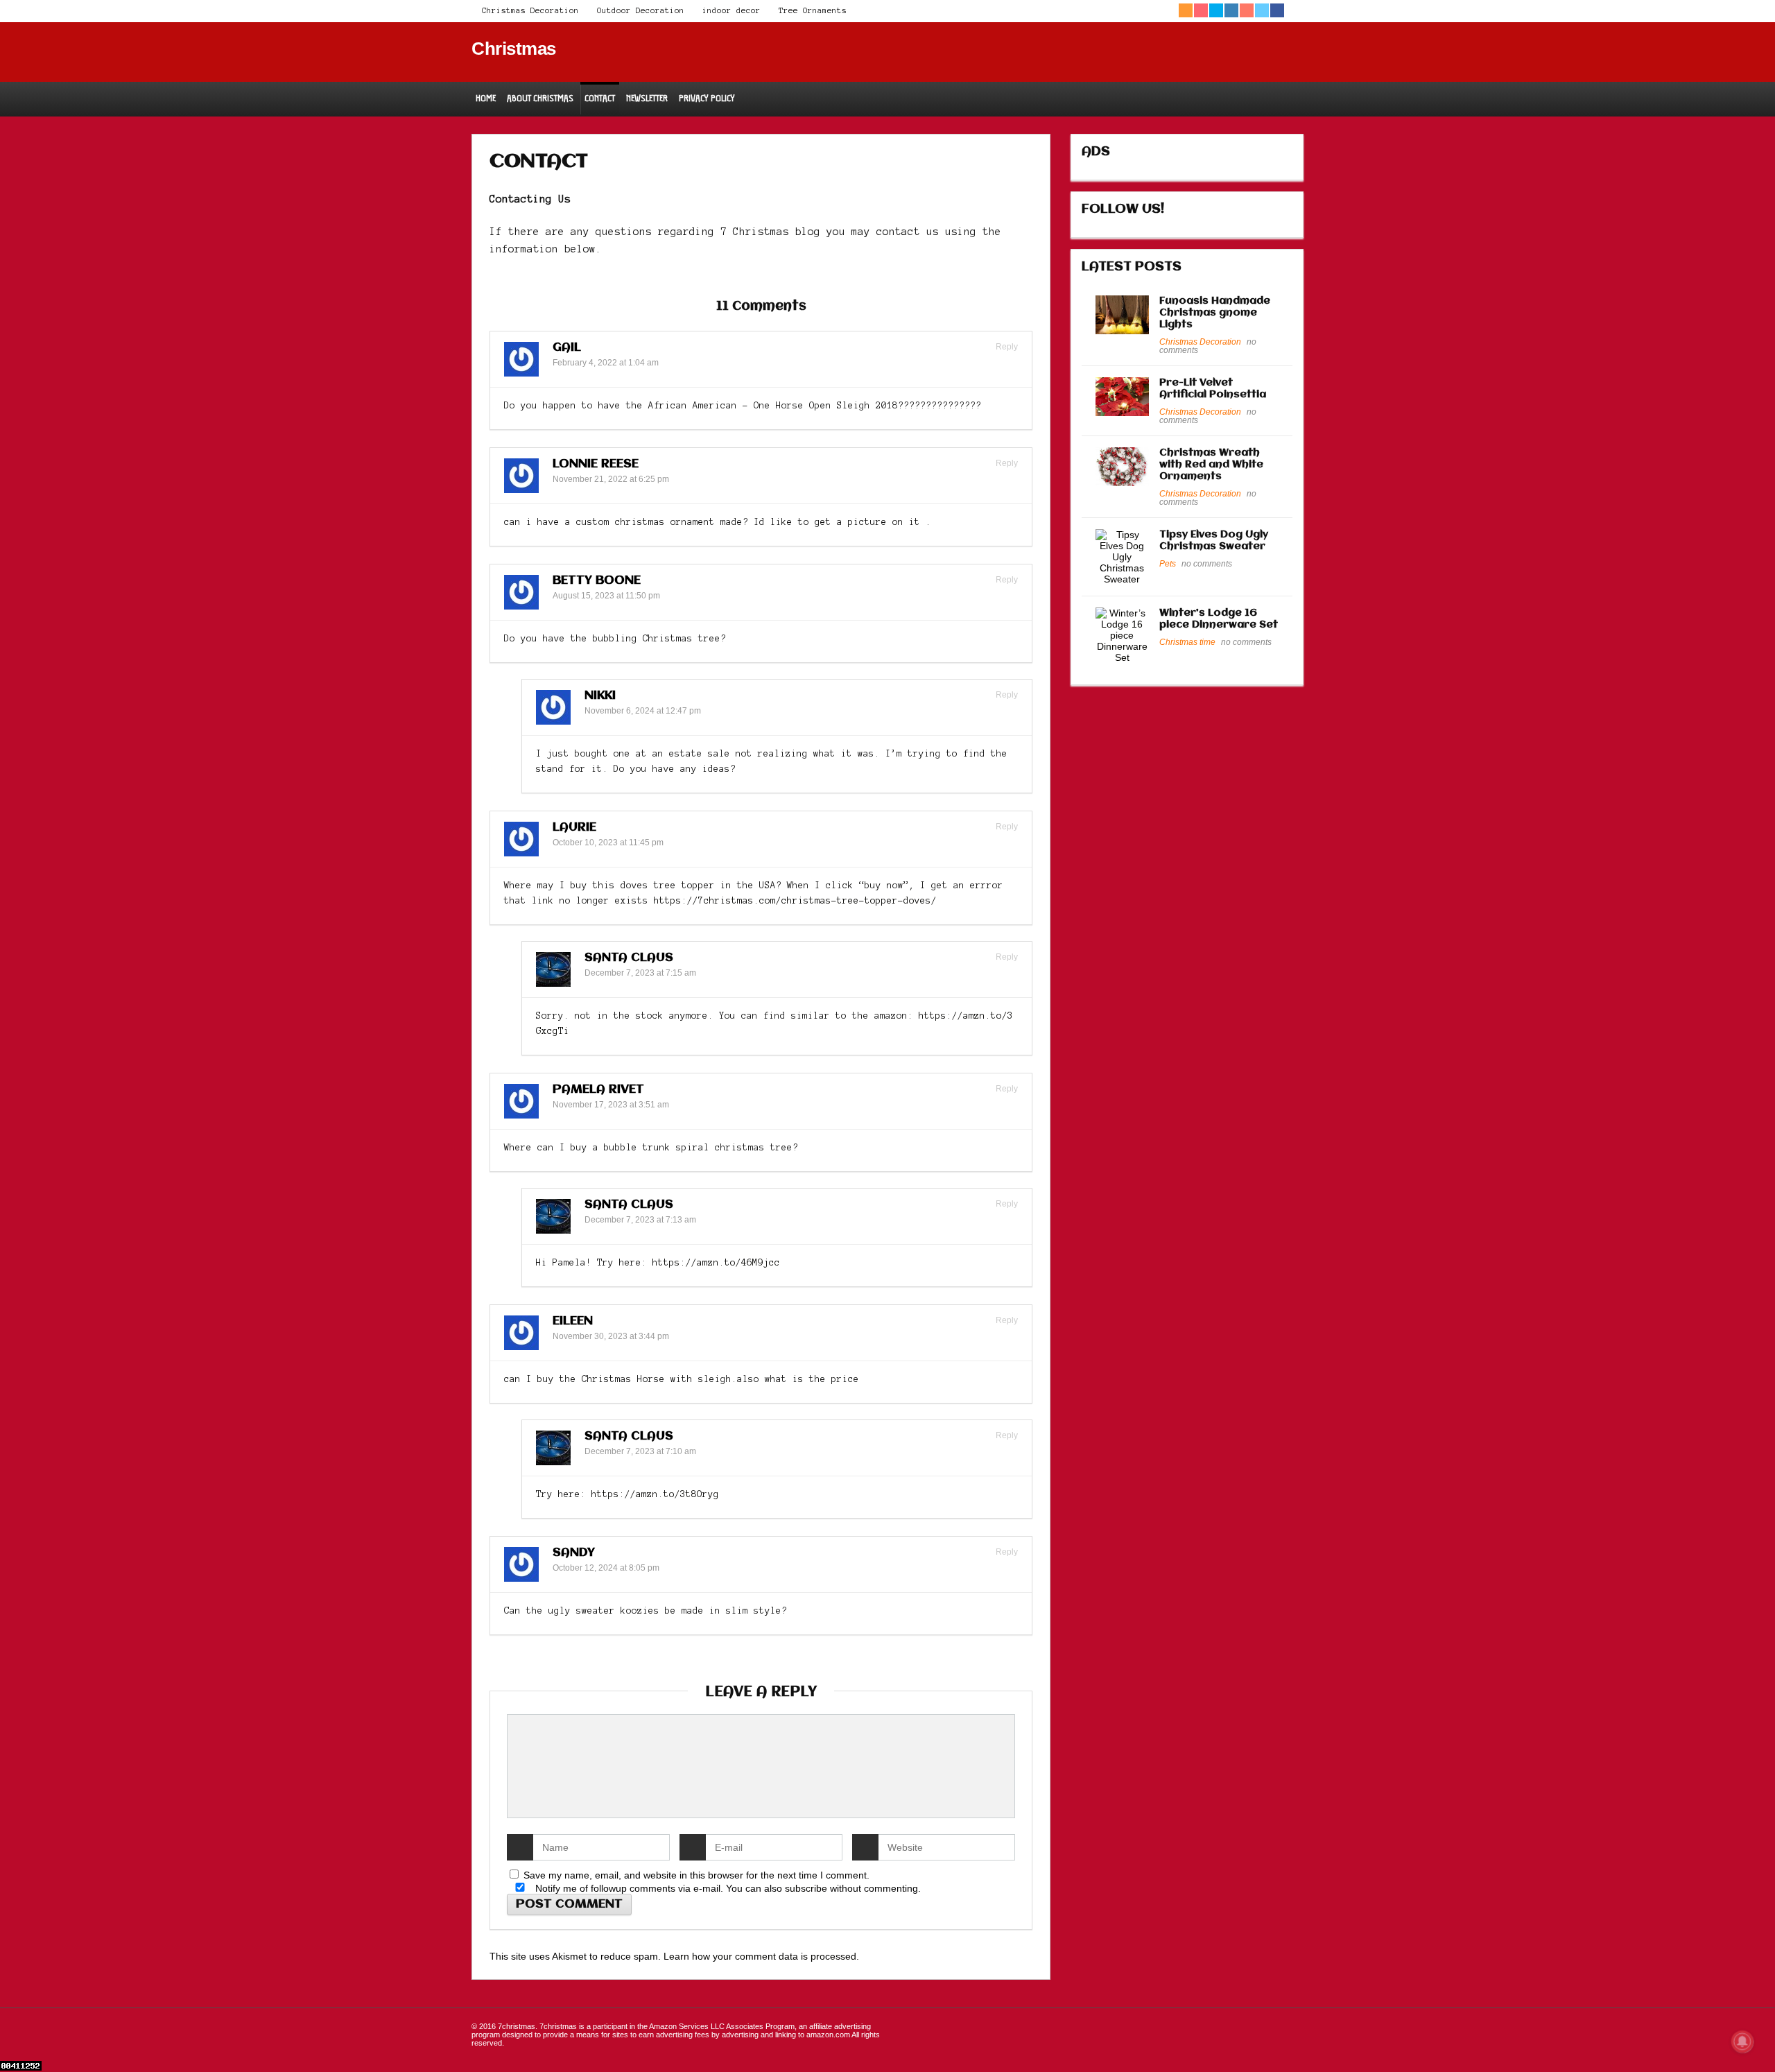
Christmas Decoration (530, 10)
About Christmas (540, 98)
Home (486, 98)
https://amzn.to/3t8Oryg (655, 1494)
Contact (600, 98)
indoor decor (731, 10)
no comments (1207, 564)
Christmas (514, 49)
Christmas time (1187, 642)
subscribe (806, 1888)
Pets (1168, 564)
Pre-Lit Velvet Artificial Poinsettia (1213, 389)
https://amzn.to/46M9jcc (716, 1263)
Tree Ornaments (813, 10)
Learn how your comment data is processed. (761, 1956)
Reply (1006, 347)
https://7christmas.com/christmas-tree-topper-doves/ (795, 901)
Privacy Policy (707, 98)
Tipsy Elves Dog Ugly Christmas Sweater (1214, 541)
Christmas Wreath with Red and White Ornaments (1211, 465)
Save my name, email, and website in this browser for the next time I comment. (696, 1875)
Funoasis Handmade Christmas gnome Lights (1215, 313)
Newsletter (647, 98)
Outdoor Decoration (641, 10)
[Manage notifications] (1742, 2041)
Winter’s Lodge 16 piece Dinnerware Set (1219, 619)
